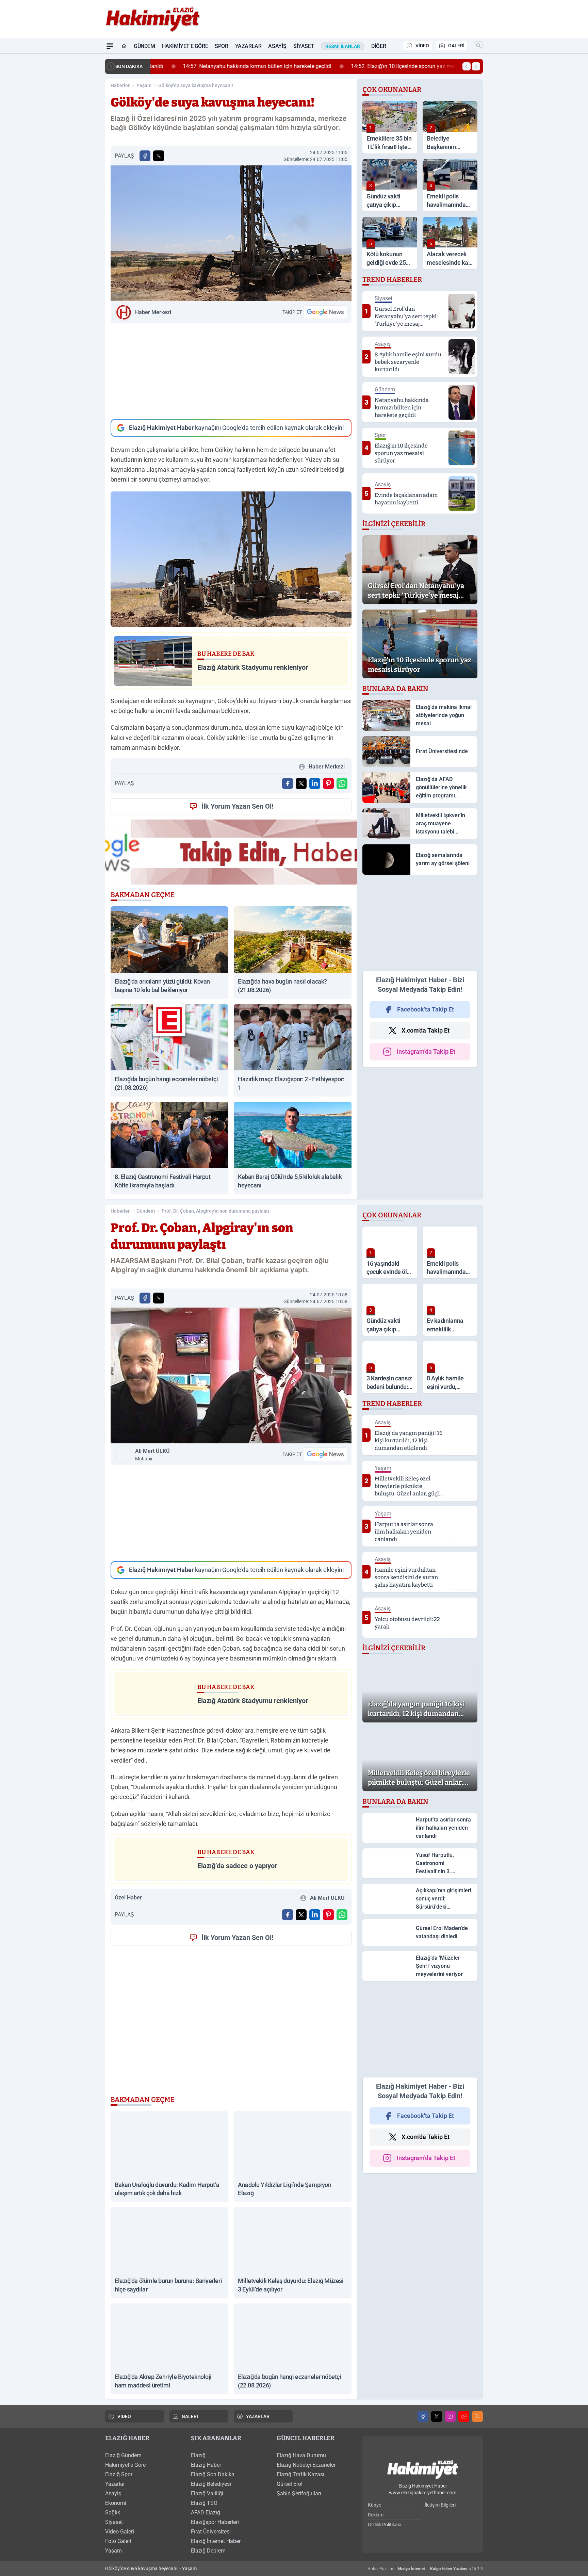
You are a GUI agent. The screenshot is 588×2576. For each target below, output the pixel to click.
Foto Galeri (118, 2541)
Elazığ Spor (119, 2474)
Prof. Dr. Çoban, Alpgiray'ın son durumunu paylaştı (215, 1211)
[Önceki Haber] (467, 66)
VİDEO (422, 46)
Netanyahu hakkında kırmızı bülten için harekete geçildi (230, 66)
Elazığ (198, 2455)
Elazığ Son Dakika (213, 2474)
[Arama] (478, 46)
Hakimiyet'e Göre (185, 46)
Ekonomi (116, 2503)
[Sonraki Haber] (476, 66)
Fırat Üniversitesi (211, 2532)
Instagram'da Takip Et (426, 1051)
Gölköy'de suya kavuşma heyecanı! (196, 85)
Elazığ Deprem (208, 2551)
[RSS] (477, 2416)
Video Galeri (120, 2532)
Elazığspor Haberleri (215, 2522)
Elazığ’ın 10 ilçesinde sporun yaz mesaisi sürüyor (391, 66)
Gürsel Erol (290, 2484)
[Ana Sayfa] (124, 46)
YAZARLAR (258, 2416)
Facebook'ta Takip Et (426, 1009)
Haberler (120, 85)
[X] (437, 2416)
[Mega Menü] (110, 46)
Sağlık (113, 2513)
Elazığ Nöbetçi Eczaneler (306, 2465)
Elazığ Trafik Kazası (300, 2474)
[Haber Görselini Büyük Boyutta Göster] (231, 233)
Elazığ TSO (204, 2503)
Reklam (376, 2515)
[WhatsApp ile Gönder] (342, 783)
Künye (374, 2505)
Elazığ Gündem (123, 2455)
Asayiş (277, 46)
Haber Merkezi (153, 312)
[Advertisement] (231, 371)
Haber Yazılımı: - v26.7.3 (425, 2569)
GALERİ (456, 46)
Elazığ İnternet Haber (216, 2541)
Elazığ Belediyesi (211, 2484)
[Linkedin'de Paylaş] (315, 783)
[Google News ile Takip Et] (325, 312)
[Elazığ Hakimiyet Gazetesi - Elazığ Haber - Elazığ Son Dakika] (423, 2470)
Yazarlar (248, 46)
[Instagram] (450, 2416)
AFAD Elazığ (206, 2513)
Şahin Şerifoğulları (299, 2493)
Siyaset (304, 46)
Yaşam (144, 85)
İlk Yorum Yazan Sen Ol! (237, 806)
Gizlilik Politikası (385, 2525)
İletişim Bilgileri (440, 2505)
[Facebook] (423, 2416)
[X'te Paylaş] (159, 156)
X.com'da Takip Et (426, 1030)
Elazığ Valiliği (207, 2493)
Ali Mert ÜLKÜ (152, 1455)
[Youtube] (464, 2416)
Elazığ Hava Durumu (301, 2455)
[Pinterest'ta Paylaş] (328, 783)
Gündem (144, 46)
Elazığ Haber (206, 2465)
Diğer (379, 46)
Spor (221, 46)
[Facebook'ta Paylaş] (145, 156)
